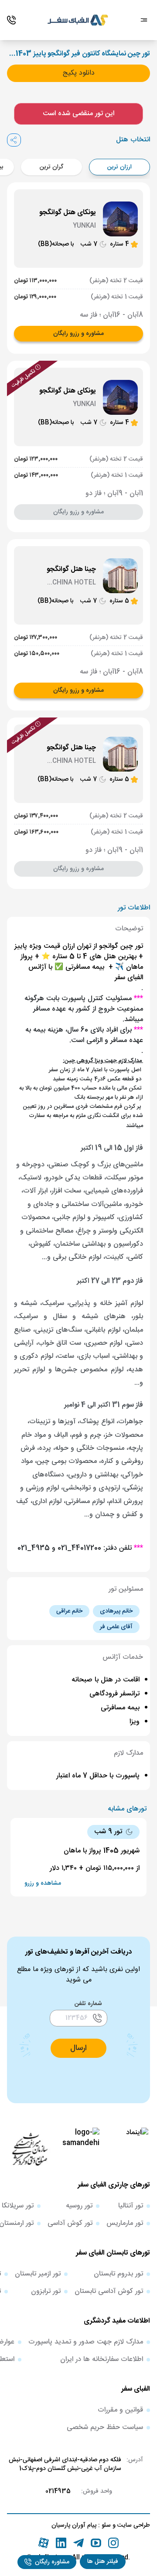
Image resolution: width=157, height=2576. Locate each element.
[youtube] (96, 2543)
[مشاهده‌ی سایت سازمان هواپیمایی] (30, 2149)
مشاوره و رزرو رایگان (78, 334)
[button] (103, 2562)
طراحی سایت (133, 2525)
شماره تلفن (88, 2004)
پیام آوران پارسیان (74, 2525)
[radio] (147, 162)
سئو (105, 2525)
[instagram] (113, 2543)
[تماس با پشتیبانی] (11, 20)
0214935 (58, 2491)
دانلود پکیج (79, 73)
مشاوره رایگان (52, 2562)
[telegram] (78, 2543)
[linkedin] (61, 2543)
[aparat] (44, 2543)
